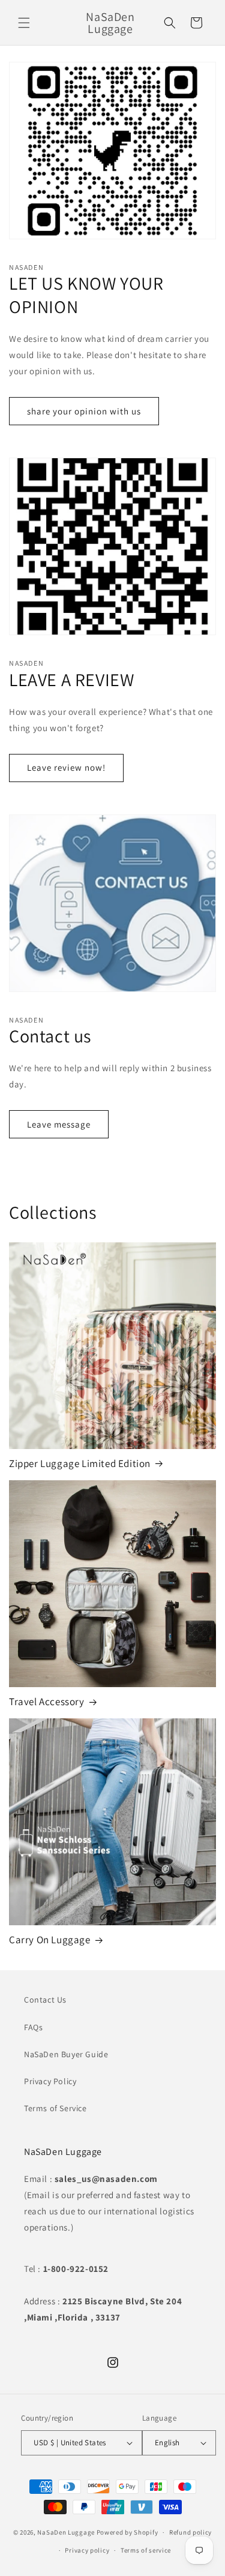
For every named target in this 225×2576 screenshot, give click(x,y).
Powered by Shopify (127, 2532)
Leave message (59, 1124)
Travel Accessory (47, 1702)
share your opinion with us (84, 411)
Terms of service (146, 2550)
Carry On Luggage (50, 1940)
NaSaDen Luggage (66, 2532)
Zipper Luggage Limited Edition (80, 1463)
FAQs (33, 2027)
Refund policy (190, 2532)
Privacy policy (87, 2550)
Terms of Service (55, 2108)
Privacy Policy (50, 2081)
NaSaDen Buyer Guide (66, 2054)
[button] (24, 23)
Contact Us (45, 2000)
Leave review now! (66, 767)
